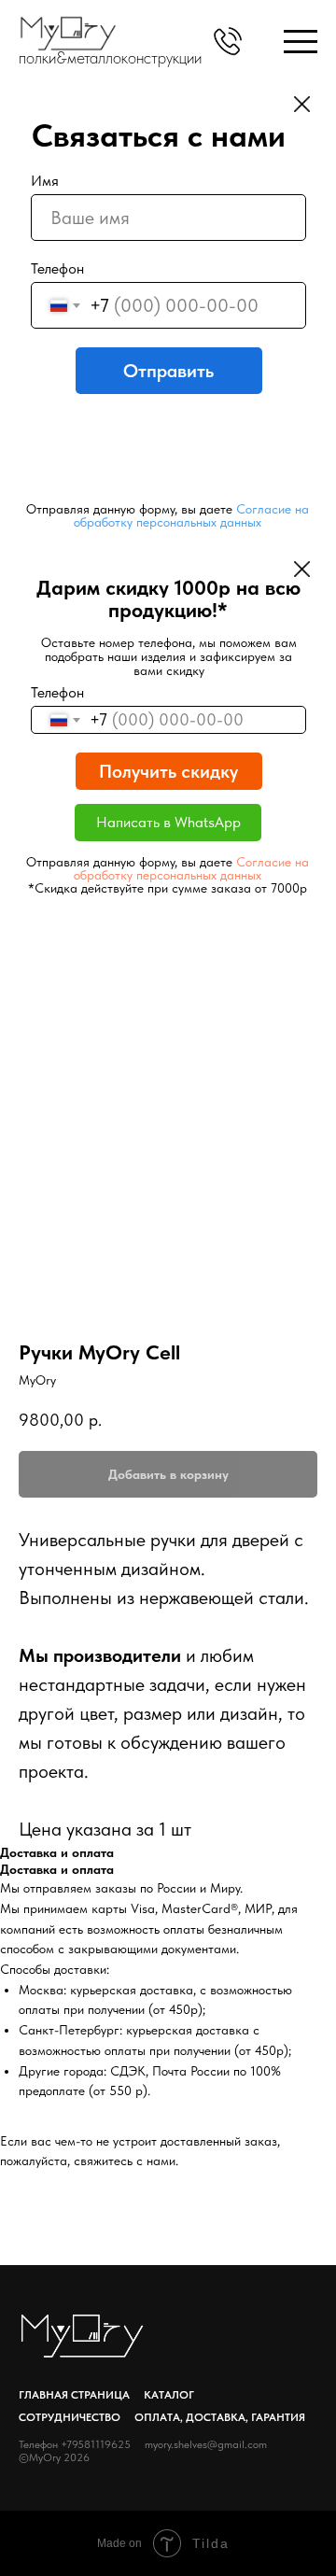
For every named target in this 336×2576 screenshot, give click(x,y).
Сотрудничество (70, 2417)
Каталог (169, 2395)
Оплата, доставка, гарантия (220, 2417)
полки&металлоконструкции (110, 57)
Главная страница (74, 2395)
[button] (228, 42)
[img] (301, 42)
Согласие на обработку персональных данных (191, 515)
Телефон (57, 268)
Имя (45, 181)
